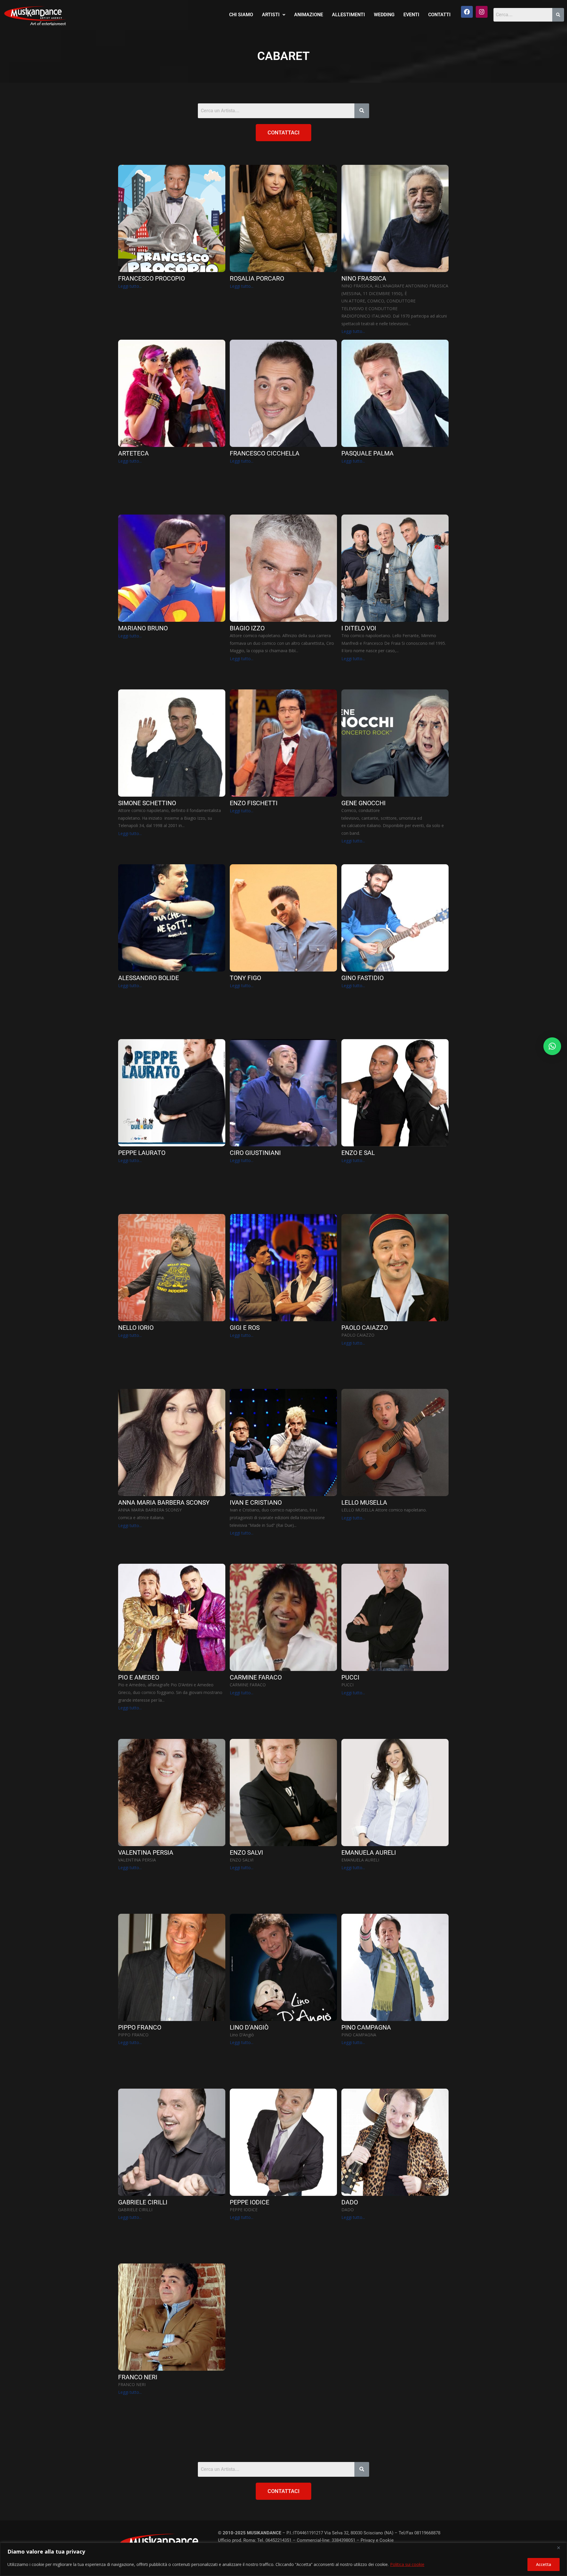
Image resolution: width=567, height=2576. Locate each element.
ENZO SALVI (246, 1853)
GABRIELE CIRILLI (143, 2202)
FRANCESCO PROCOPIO (151, 279)
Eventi (411, 15)
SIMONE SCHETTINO (147, 803)
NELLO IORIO (136, 1328)
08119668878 (427, 2533)
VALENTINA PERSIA (146, 1853)
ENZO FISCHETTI (254, 803)
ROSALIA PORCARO (257, 279)
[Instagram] (482, 12)
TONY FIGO (245, 978)
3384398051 (343, 2540)
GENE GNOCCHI (364, 803)
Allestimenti (348, 15)
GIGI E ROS (245, 1328)
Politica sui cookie (407, 2564)
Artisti (271, 15)
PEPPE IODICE (250, 2202)
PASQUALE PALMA (368, 454)
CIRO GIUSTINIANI (255, 1153)
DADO (350, 2202)
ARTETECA (133, 454)
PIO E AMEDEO (139, 1678)
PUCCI (350, 1678)
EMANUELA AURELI (369, 1853)
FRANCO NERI (138, 2377)
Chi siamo (241, 15)
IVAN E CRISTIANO (256, 1503)
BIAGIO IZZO (247, 628)
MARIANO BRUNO (143, 628)
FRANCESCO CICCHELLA (265, 454)
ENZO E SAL (358, 1153)
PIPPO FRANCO (140, 2028)
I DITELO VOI (359, 628)
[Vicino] (561, 2548)
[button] (274, 15)
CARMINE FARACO (256, 1678)
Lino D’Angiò (249, 2028)
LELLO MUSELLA (364, 1503)
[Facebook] (467, 12)
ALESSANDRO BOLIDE (149, 978)
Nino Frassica (364, 279)
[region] (283, 2559)
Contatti (439, 15)
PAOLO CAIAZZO (365, 1328)
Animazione (309, 15)
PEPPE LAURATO (142, 1153)
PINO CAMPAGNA (366, 2028)
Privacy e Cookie (377, 2540)
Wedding (384, 15)
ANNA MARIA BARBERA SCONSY (164, 1503)
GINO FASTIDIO (362, 978)
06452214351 (278, 2540)
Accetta (544, 2564)
